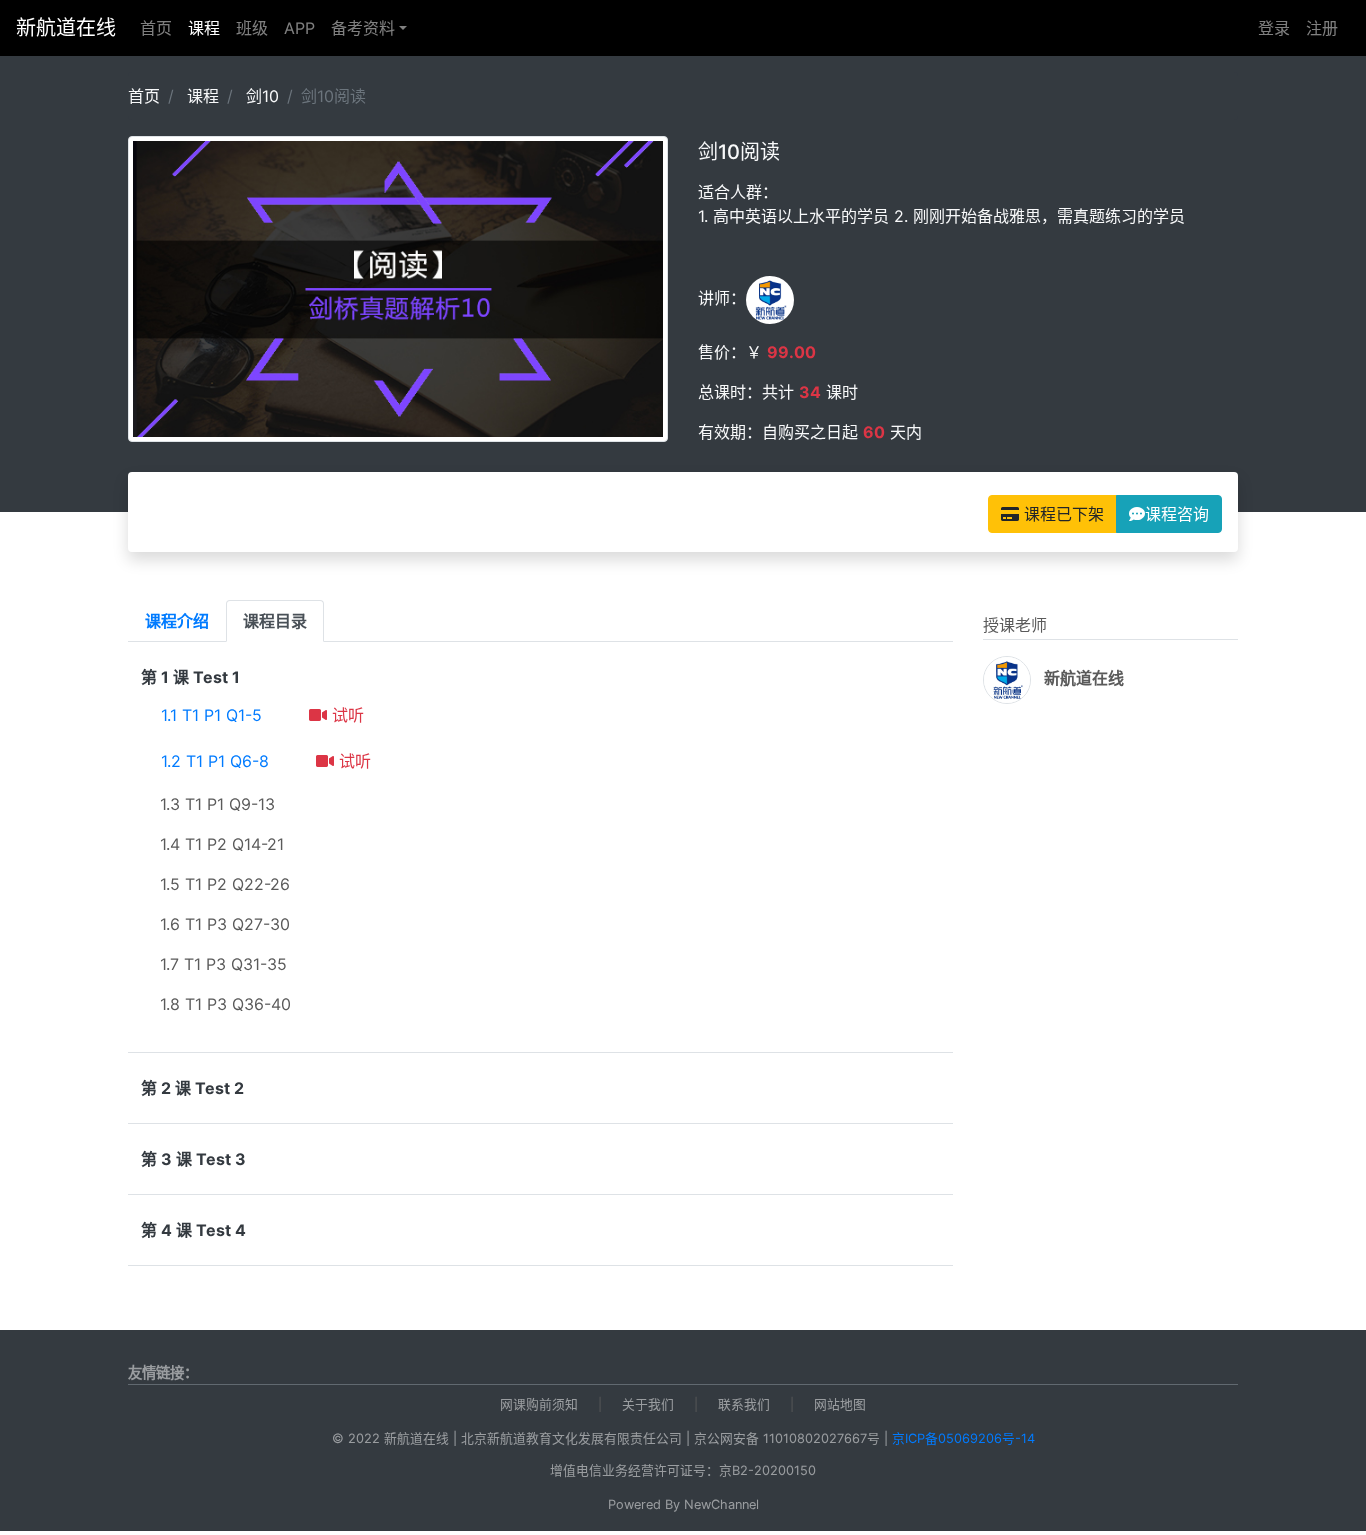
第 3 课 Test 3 (193, 1159)
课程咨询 (1177, 514)
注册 (1322, 28)
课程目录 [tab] (275, 621)
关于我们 (648, 1404)
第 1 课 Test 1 (190, 677)
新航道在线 (66, 28)
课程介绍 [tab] (177, 621)
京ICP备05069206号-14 (963, 1438)
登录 (1274, 28)
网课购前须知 (539, 1404)
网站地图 (840, 1404)
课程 (208, 27)
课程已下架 (1061, 514)
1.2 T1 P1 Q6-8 (215, 761)
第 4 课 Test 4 (193, 1230)
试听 (345, 715)
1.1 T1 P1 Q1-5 (211, 715)
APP (299, 28)
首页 (156, 28)
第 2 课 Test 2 (192, 1088)
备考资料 (363, 28)
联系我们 (744, 1404)
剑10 (262, 96)
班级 (252, 28)
